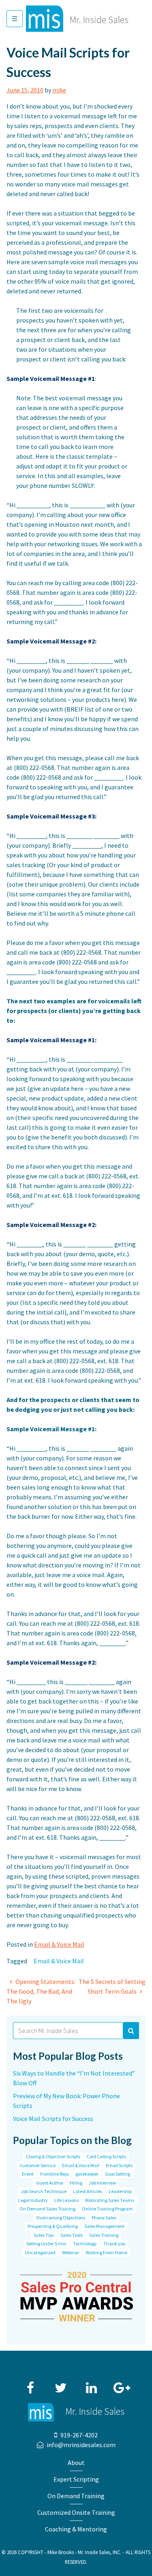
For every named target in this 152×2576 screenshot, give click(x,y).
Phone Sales (104, 2218)
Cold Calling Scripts (106, 2156)
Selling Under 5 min (46, 2244)
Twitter (61, 2384)
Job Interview (103, 2183)
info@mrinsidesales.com (81, 2445)
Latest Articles (88, 2191)
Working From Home (106, 2252)
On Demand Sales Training (47, 2209)
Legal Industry (33, 2200)
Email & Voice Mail (59, 1944)
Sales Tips (44, 2235)
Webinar (71, 2252)
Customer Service (37, 2165)
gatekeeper (87, 2174)
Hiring (76, 2183)
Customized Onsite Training (76, 2512)
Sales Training (104, 2235)
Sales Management (104, 2226)
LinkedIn (91, 2384)
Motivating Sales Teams (110, 2200)
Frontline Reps (55, 2174)
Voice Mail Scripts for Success (53, 2119)
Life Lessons (66, 2200)
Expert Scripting (76, 2479)
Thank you (115, 2244)
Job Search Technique (44, 2191)
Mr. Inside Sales (99, 20)
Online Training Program (107, 2209)
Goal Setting (118, 2174)
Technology (85, 2244)
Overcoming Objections (61, 2218)
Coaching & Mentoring (76, 2529)
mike (59, 90)
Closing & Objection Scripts (53, 2156)
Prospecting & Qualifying (53, 2226)
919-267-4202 (79, 2435)
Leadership (120, 2191)
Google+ (122, 2384)
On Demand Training (76, 2496)
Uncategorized (40, 2252)
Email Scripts (119, 2165)
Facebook (30, 2384)
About (76, 2463)
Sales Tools (72, 2235)
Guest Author (50, 2183)
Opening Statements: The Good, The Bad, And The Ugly (41, 1991)
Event (28, 2174)
